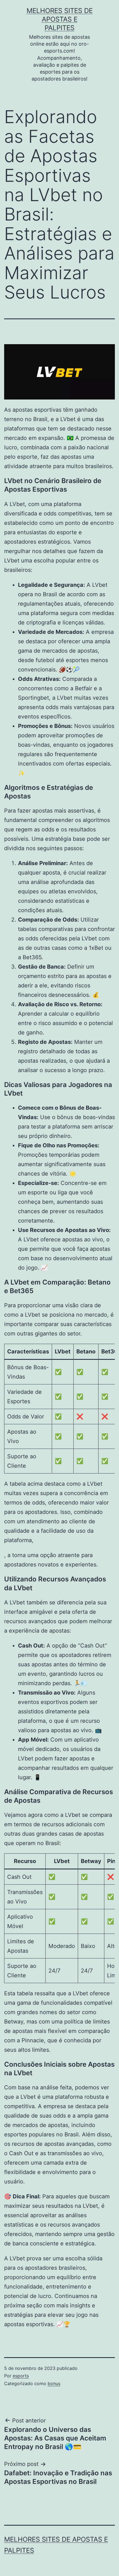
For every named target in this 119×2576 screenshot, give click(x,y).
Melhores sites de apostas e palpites (60, 19)
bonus (54, 2383)
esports (21, 2376)
